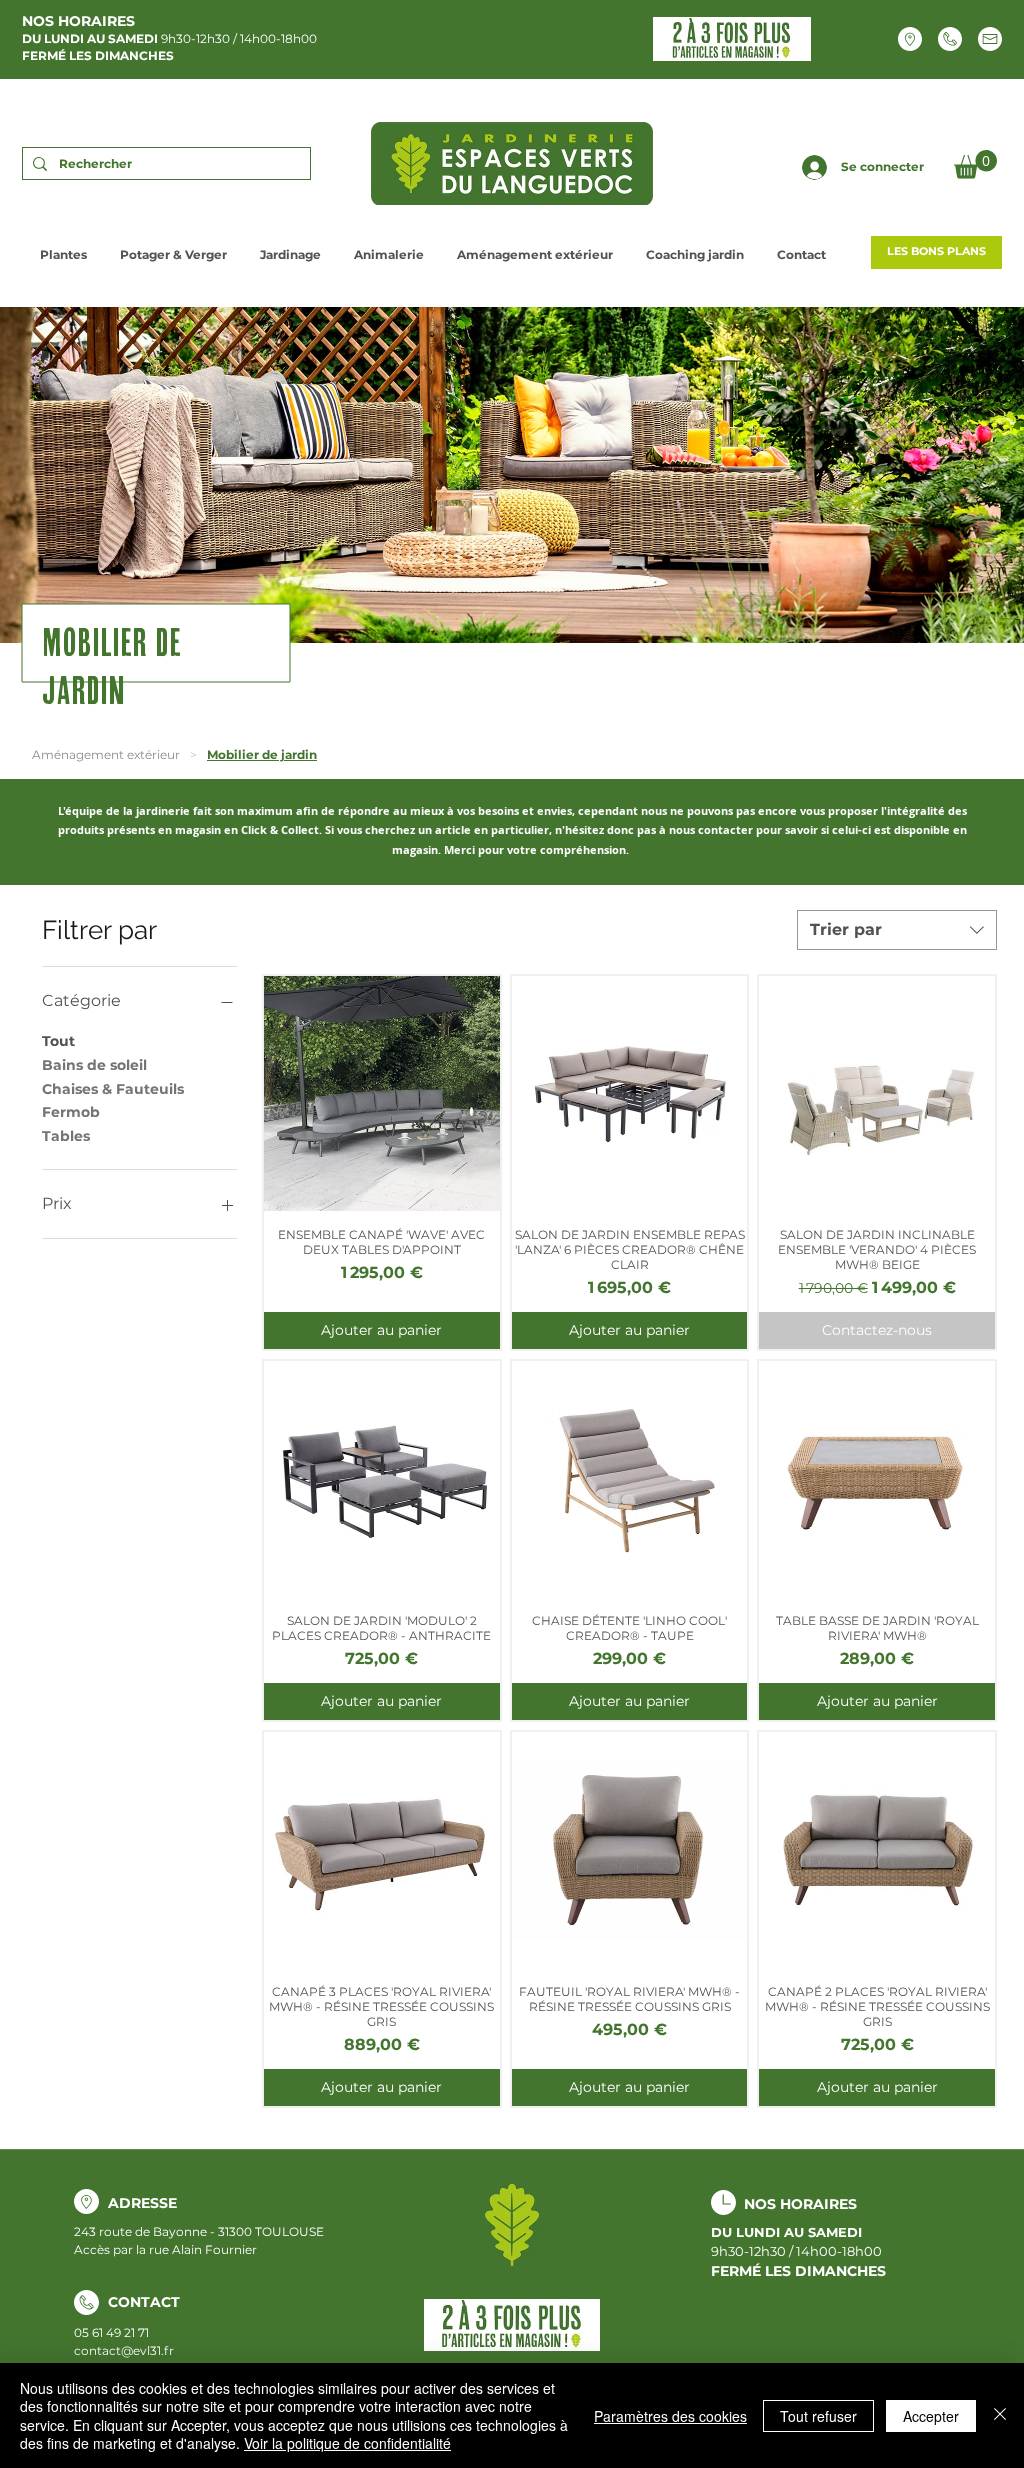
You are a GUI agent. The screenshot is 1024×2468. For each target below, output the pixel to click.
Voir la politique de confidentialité (347, 2443)
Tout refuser (818, 2416)
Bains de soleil (94, 1065)
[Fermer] (1000, 2415)
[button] (975, 164)
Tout (58, 1041)
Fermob (71, 1112)
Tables (66, 1136)
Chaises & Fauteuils (113, 1089)
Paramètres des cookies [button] (670, 2416)
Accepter (931, 2416)
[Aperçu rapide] (382, 1094)
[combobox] (897, 930)
